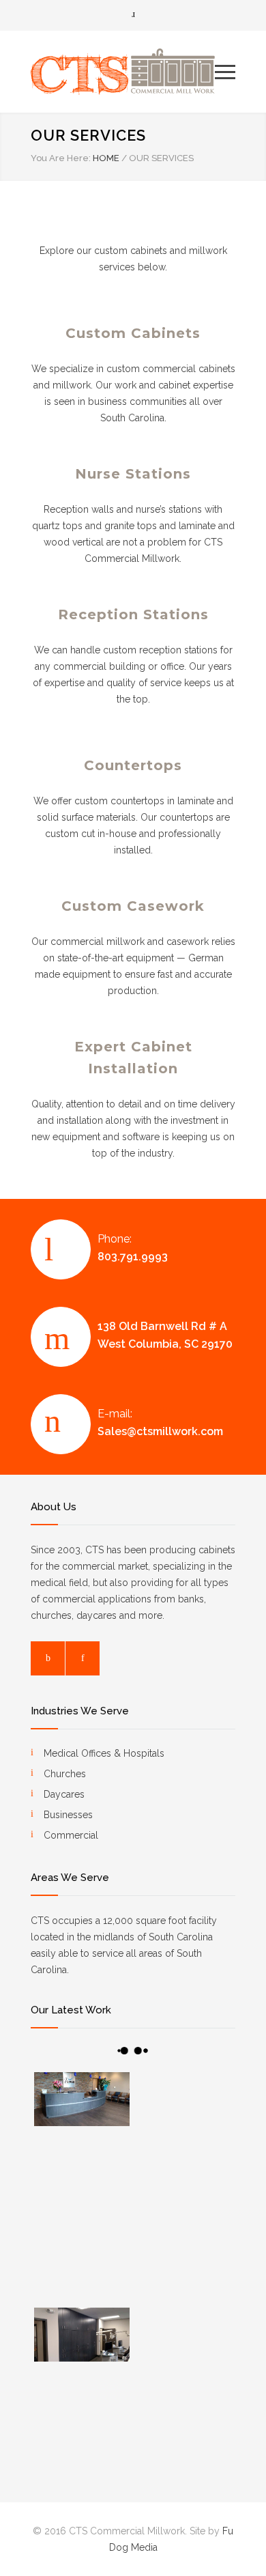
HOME (106, 158)
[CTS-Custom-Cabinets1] (184, 2108)
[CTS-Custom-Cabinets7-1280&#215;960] (82, 2335)
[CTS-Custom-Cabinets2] (82, 2186)
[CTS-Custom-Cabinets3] (82, 2099)
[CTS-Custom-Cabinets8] (184, 2344)
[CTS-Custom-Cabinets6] (184, 2265)
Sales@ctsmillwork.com (160, 1431)
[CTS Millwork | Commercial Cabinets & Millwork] (123, 72)
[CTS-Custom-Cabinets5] (82, 2265)
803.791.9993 (133, 1257)
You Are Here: (61, 158)
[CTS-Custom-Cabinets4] (184, 2186)
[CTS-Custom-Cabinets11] (82, 2422)
